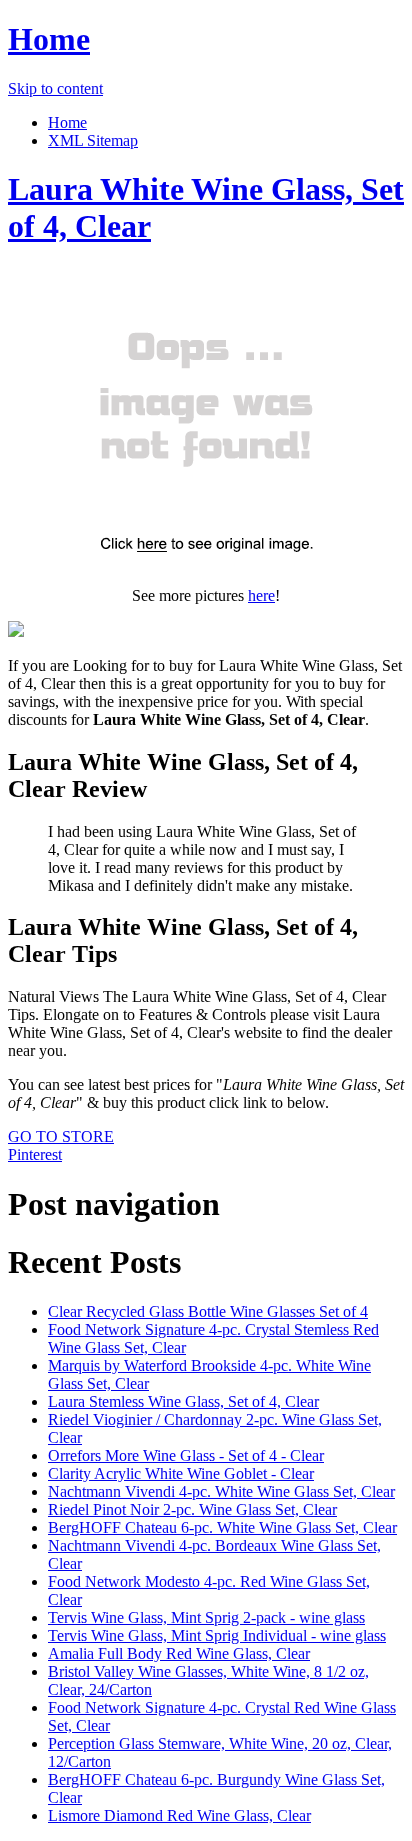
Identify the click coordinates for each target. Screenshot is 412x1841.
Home (49, 39)
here (261, 595)
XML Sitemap (93, 140)
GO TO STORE (61, 1136)
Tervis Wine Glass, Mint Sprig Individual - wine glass (217, 1635)
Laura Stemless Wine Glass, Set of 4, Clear (183, 1401)
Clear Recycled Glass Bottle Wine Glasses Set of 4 (208, 1311)
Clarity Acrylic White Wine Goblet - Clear (181, 1473)
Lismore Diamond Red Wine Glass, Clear (179, 1815)
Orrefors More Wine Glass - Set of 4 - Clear (186, 1455)
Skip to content (55, 88)
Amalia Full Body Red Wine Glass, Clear (179, 1653)
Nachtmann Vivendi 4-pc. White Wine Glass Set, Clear (221, 1491)
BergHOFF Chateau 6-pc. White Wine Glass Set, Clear (222, 1527)
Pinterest (35, 1154)
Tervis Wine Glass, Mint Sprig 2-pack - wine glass (206, 1617)
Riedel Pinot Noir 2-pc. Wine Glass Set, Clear (192, 1509)
